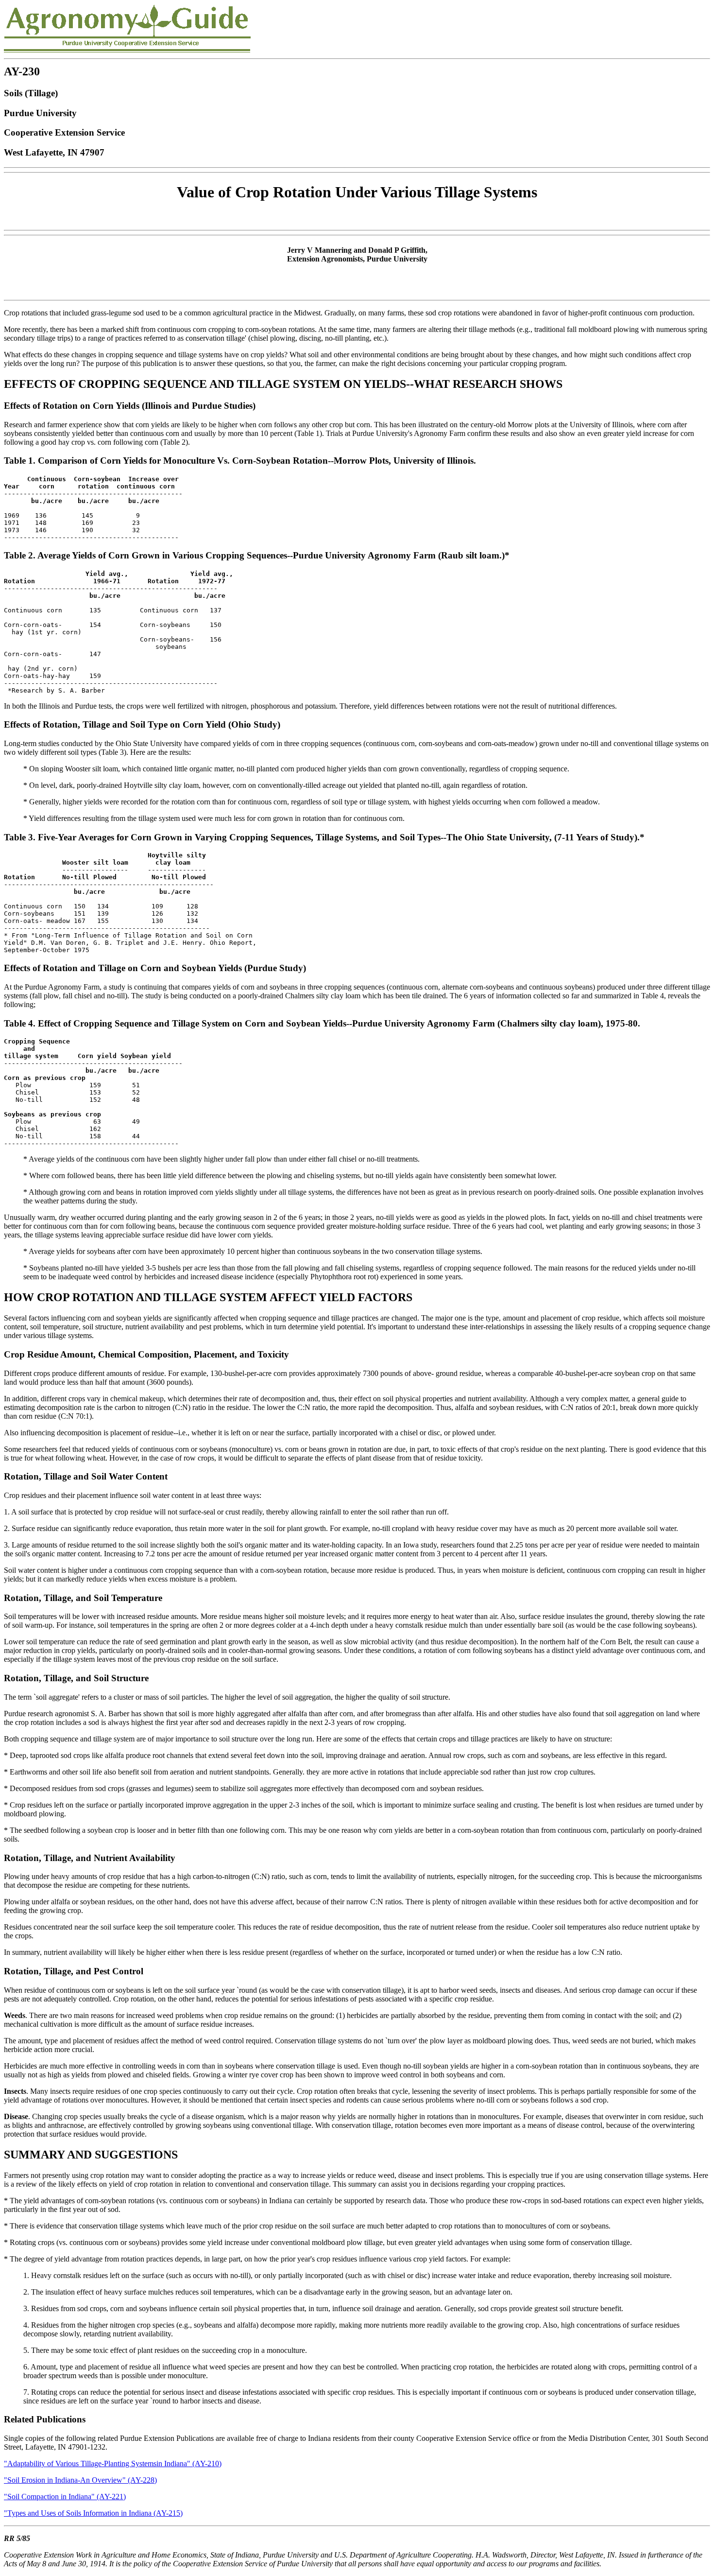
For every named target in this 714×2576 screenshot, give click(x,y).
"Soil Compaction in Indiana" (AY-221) (65, 2497)
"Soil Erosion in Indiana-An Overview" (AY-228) (80, 2480)
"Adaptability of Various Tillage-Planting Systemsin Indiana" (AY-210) (113, 2463)
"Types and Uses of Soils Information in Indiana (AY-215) (93, 2513)
